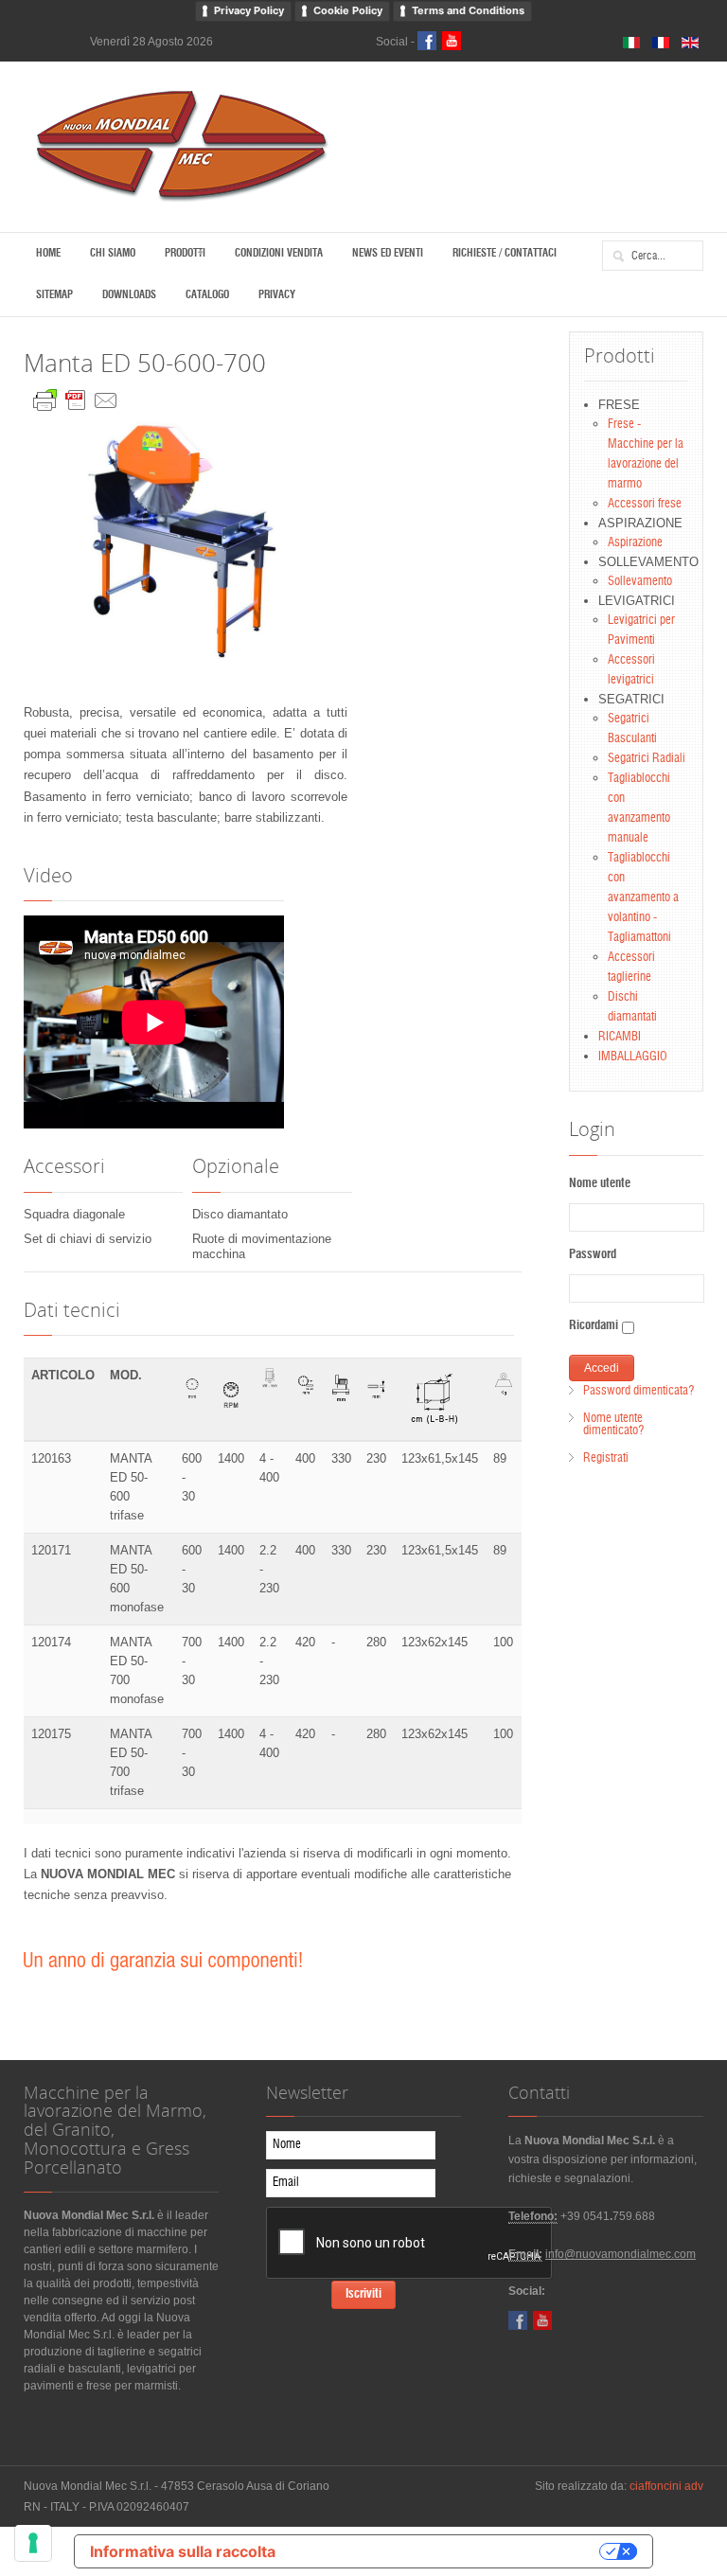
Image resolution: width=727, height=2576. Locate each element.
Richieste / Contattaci (505, 253)
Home (48, 253)
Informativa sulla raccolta (183, 2551)
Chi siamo (113, 253)
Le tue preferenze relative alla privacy (447, 2551)
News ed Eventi (388, 253)
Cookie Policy (348, 10)
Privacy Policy (249, 10)
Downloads (129, 295)
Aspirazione (635, 543)
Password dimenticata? (638, 1391)
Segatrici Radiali (647, 759)
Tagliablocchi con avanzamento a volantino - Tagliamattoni (643, 898)
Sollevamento (640, 582)
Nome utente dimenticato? (613, 1425)
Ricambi (620, 1037)
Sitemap (54, 295)
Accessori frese (645, 504)
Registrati (606, 1458)
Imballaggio (633, 1057)
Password (593, 1255)
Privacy (277, 295)
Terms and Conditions (468, 10)
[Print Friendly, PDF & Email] (76, 396)
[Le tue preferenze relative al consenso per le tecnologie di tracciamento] (33, 2543)
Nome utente (600, 1184)
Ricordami (594, 1326)
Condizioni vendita (279, 253)
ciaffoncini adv (666, 2486)
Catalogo (207, 295)
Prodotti (185, 253)
